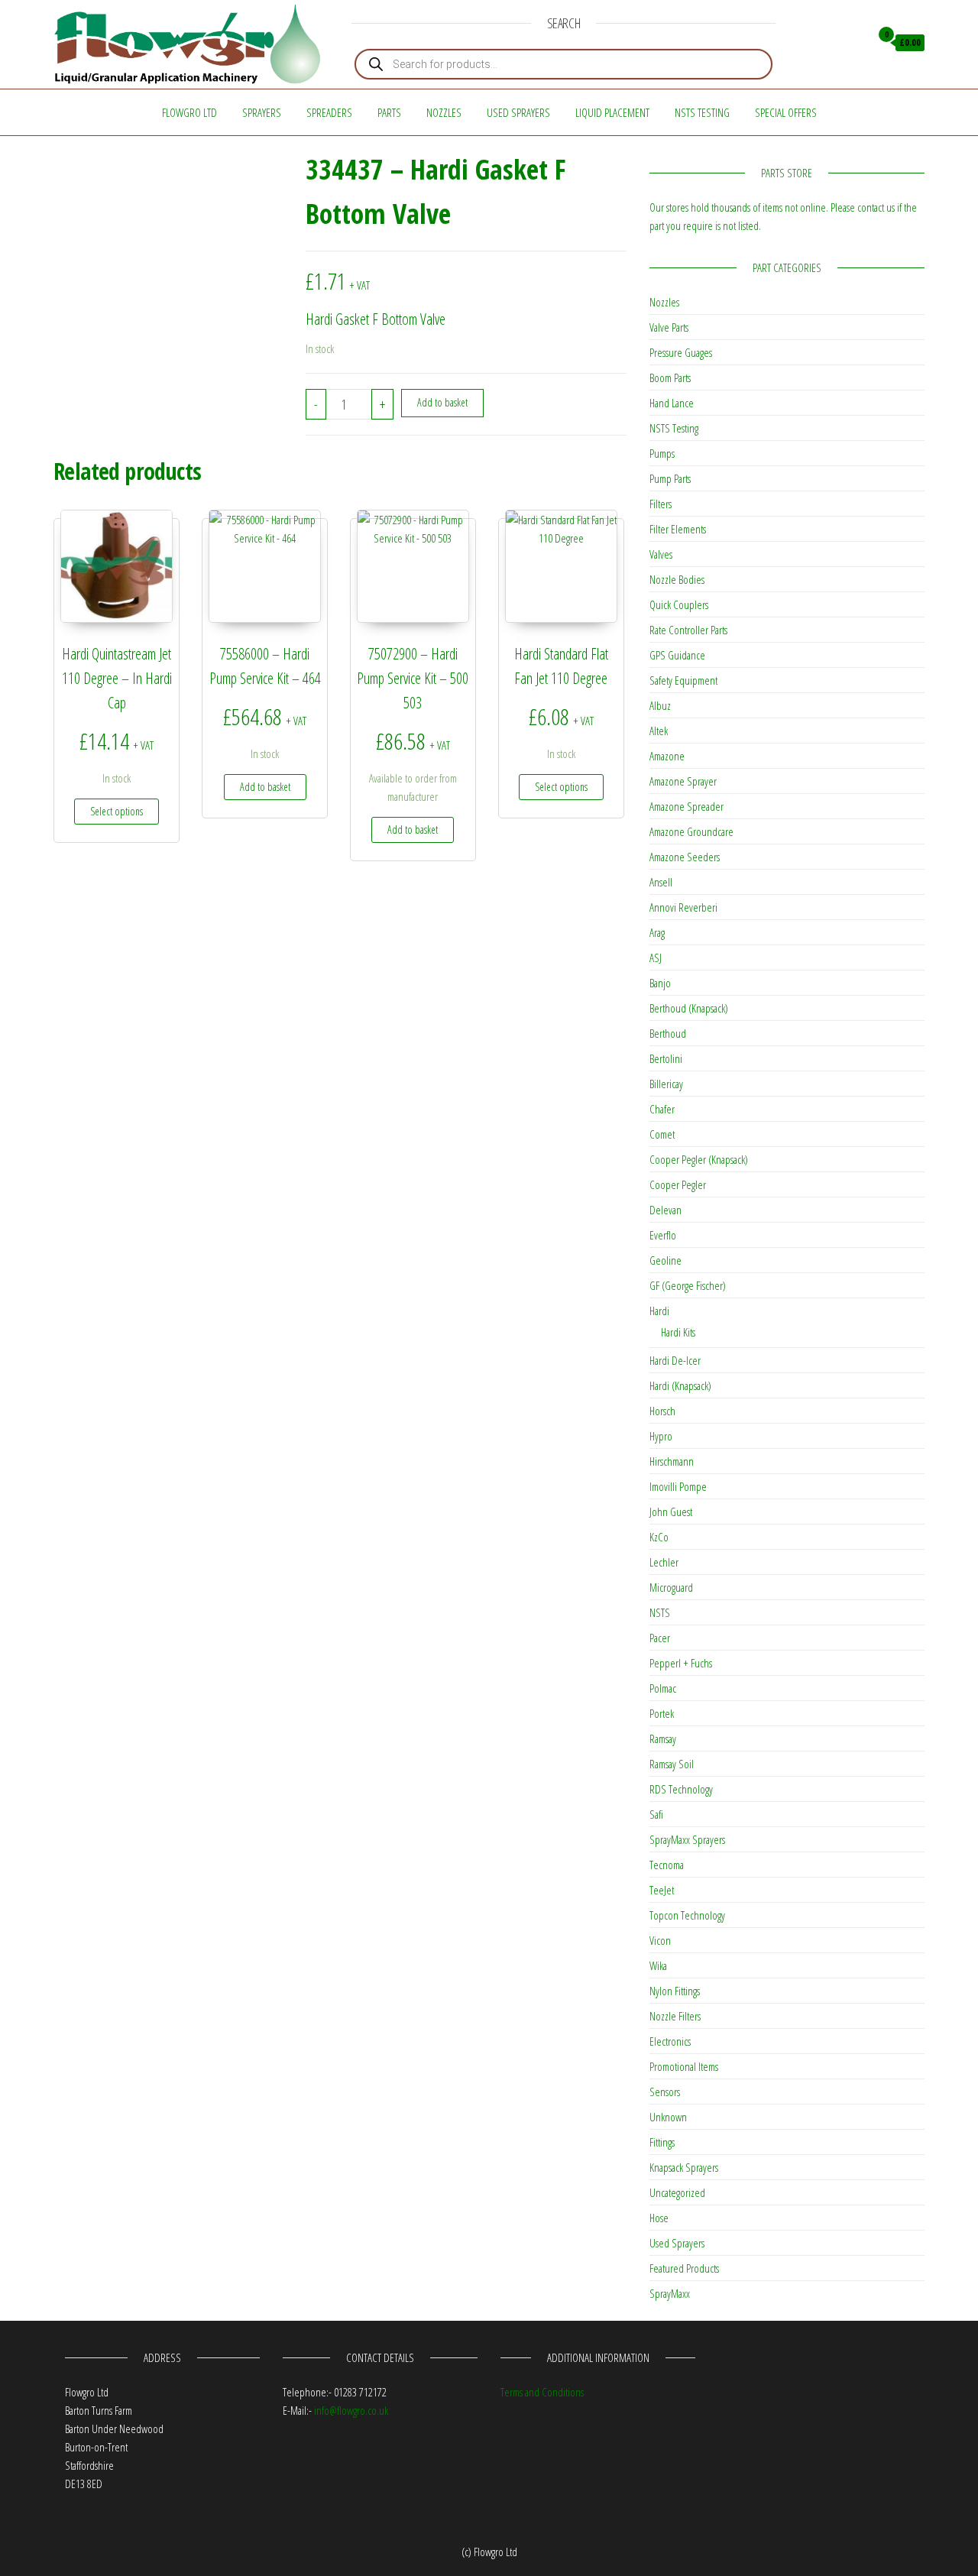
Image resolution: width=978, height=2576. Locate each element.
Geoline (665, 1260)
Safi (656, 1814)
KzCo (659, 1537)
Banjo (660, 983)
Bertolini (666, 1058)
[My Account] (855, 43)
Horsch (662, 1411)
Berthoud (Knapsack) (689, 1008)
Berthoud (668, 1033)
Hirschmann (672, 1461)
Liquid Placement (612, 112)
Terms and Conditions (542, 2392)
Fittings (662, 2142)
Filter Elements (678, 529)
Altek (659, 731)
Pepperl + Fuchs (681, 1663)
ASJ (656, 957)
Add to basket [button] (265, 787)
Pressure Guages (681, 352)
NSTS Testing (702, 112)
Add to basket (442, 402)
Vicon (660, 1940)
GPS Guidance (677, 655)
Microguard (671, 1587)
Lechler (664, 1562)
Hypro (661, 1436)
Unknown (668, 2117)
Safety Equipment (683, 680)
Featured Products (684, 2268)
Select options (117, 811)
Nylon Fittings (675, 1991)
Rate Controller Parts (688, 630)
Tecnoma (667, 1865)
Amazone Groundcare (691, 831)
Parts (389, 112)
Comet (662, 1134)
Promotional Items (684, 2066)
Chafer (662, 1109)
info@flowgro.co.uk (351, 2410)
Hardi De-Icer (675, 1360)
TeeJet (662, 1890)
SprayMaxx (670, 2293)
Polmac (663, 1688)
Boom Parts (670, 377)
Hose (659, 2218)
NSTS (660, 1612)
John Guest (671, 1512)
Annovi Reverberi (683, 907)
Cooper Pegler (678, 1184)
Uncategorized (677, 2192)
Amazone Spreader (687, 806)
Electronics (670, 2041)
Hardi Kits (678, 1332)
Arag (657, 932)
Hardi (659, 1311)
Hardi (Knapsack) (680, 1385)
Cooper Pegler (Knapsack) (699, 1159)
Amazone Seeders (685, 857)
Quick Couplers (679, 604)
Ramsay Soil (672, 1764)
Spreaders (329, 112)
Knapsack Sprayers (684, 2167)
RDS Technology (681, 1789)
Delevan (665, 1210)
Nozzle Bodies (677, 579)
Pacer (660, 1638)
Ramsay (663, 1738)
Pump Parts (670, 478)
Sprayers (262, 112)
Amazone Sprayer (683, 781)
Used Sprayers (518, 112)
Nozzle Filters (675, 2016)
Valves (661, 554)
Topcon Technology (687, 1915)
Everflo (663, 1235)
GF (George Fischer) (688, 1285)
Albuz (660, 705)
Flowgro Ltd (189, 112)
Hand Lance (672, 403)
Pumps (662, 453)
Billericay (666, 1084)
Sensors (665, 2092)
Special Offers (786, 112)
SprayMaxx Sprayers (687, 1839)
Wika (658, 1965)
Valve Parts (669, 327)
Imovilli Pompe (678, 1486)
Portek (662, 1713)
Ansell (661, 882)
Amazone (667, 756)
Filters (661, 504)
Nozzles (444, 112)
